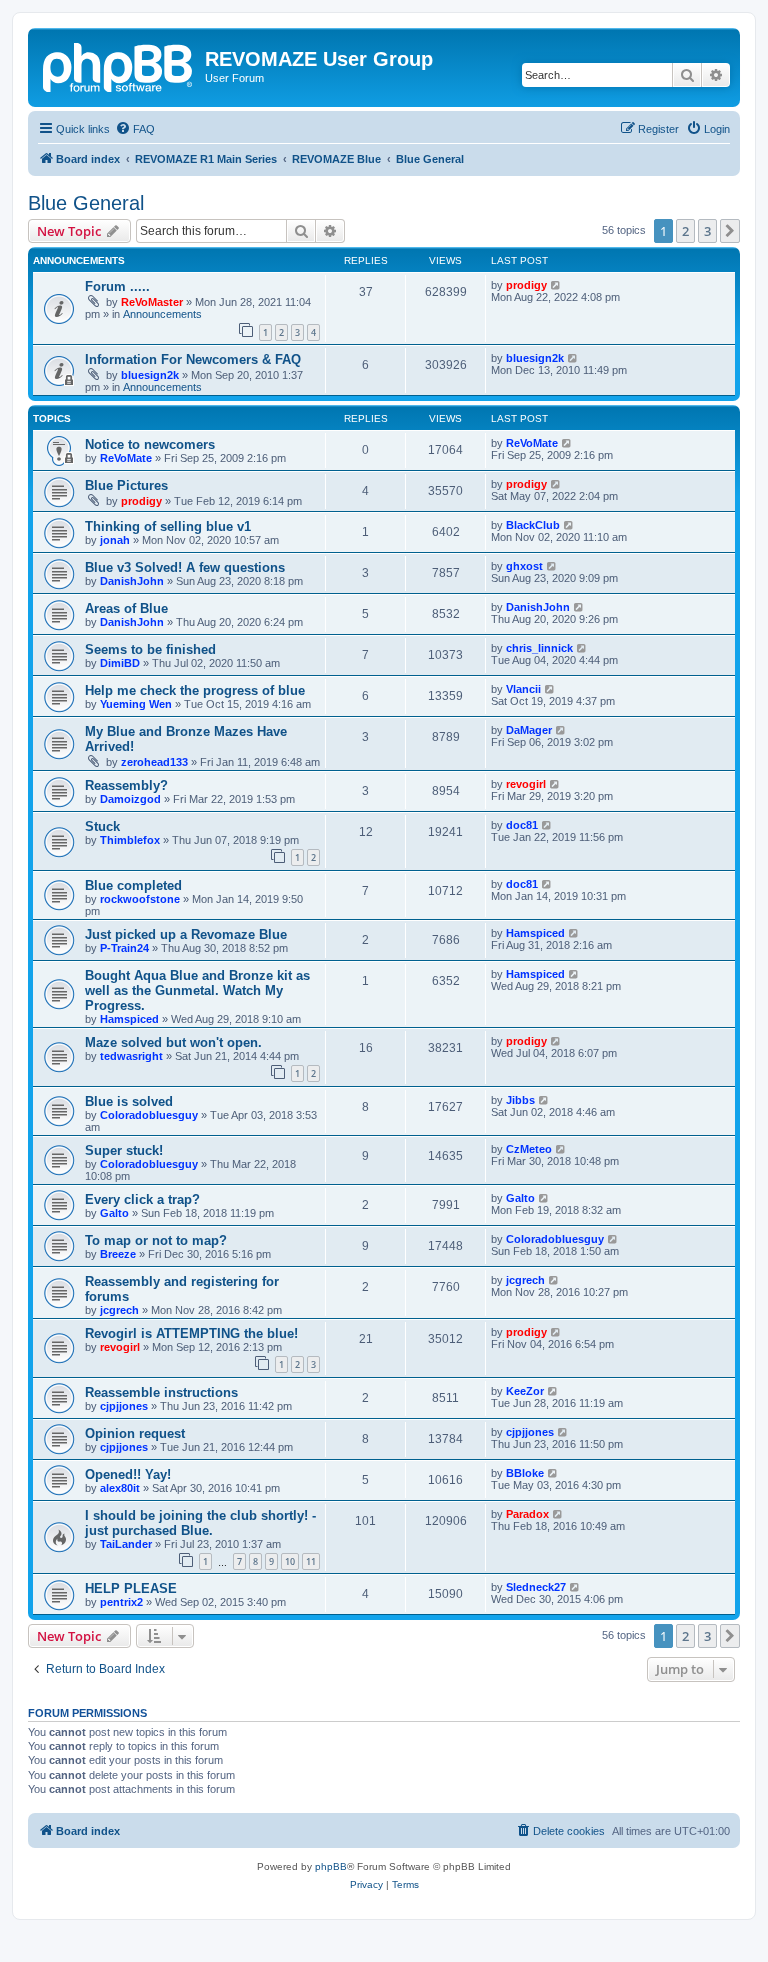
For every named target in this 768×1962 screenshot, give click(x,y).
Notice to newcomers (150, 444)
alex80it (120, 1488)
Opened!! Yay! (128, 1474)
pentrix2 (121, 1602)
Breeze (118, 1254)
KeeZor (525, 1391)
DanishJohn (132, 581)
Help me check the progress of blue (195, 690)
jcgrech (119, 1310)
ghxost (524, 566)
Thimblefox (130, 840)
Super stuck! (124, 1150)
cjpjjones (124, 1406)
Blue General (86, 203)
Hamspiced (535, 933)
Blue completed (133, 885)
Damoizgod (130, 799)
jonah (115, 540)
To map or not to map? (156, 1240)
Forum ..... (117, 286)
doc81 (522, 825)
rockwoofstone (140, 899)
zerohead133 (154, 762)
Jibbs (520, 1100)
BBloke (525, 1473)
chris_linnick (539, 648)
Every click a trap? (142, 1199)
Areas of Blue (126, 608)
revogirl (526, 784)
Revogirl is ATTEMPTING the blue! (191, 1333)
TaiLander (126, 1544)
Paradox (527, 1514)
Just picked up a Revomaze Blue (186, 934)
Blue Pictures (126, 485)
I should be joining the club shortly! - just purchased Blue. (200, 1523)
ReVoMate (126, 458)
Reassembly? (126, 785)
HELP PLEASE (131, 1588)
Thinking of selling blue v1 (168, 526)
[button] (730, 231)
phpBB (331, 1866)
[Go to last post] (556, 285)
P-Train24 (124, 948)
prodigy (526, 285)
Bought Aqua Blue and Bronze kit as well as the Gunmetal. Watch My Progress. (197, 990)
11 (311, 1561)
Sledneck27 (536, 1587)
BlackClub (533, 525)
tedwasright (131, 1056)
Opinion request (135, 1433)
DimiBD (120, 663)
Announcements (162, 314)
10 (290, 1561)
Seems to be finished (150, 649)
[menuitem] (135, 129)
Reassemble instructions (161, 1392)
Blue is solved (129, 1101)
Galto (114, 1213)
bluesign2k (150, 375)
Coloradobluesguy (149, 1115)
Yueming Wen (136, 704)
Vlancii (523, 689)
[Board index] (119, 65)
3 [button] (707, 231)
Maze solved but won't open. (173, 1042)
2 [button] (685, 231)
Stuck (102, 826)
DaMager (529, 730)
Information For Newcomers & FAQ (193, 359)
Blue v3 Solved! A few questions (185, 567)
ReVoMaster (152, 302)
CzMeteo (529, 1149)
